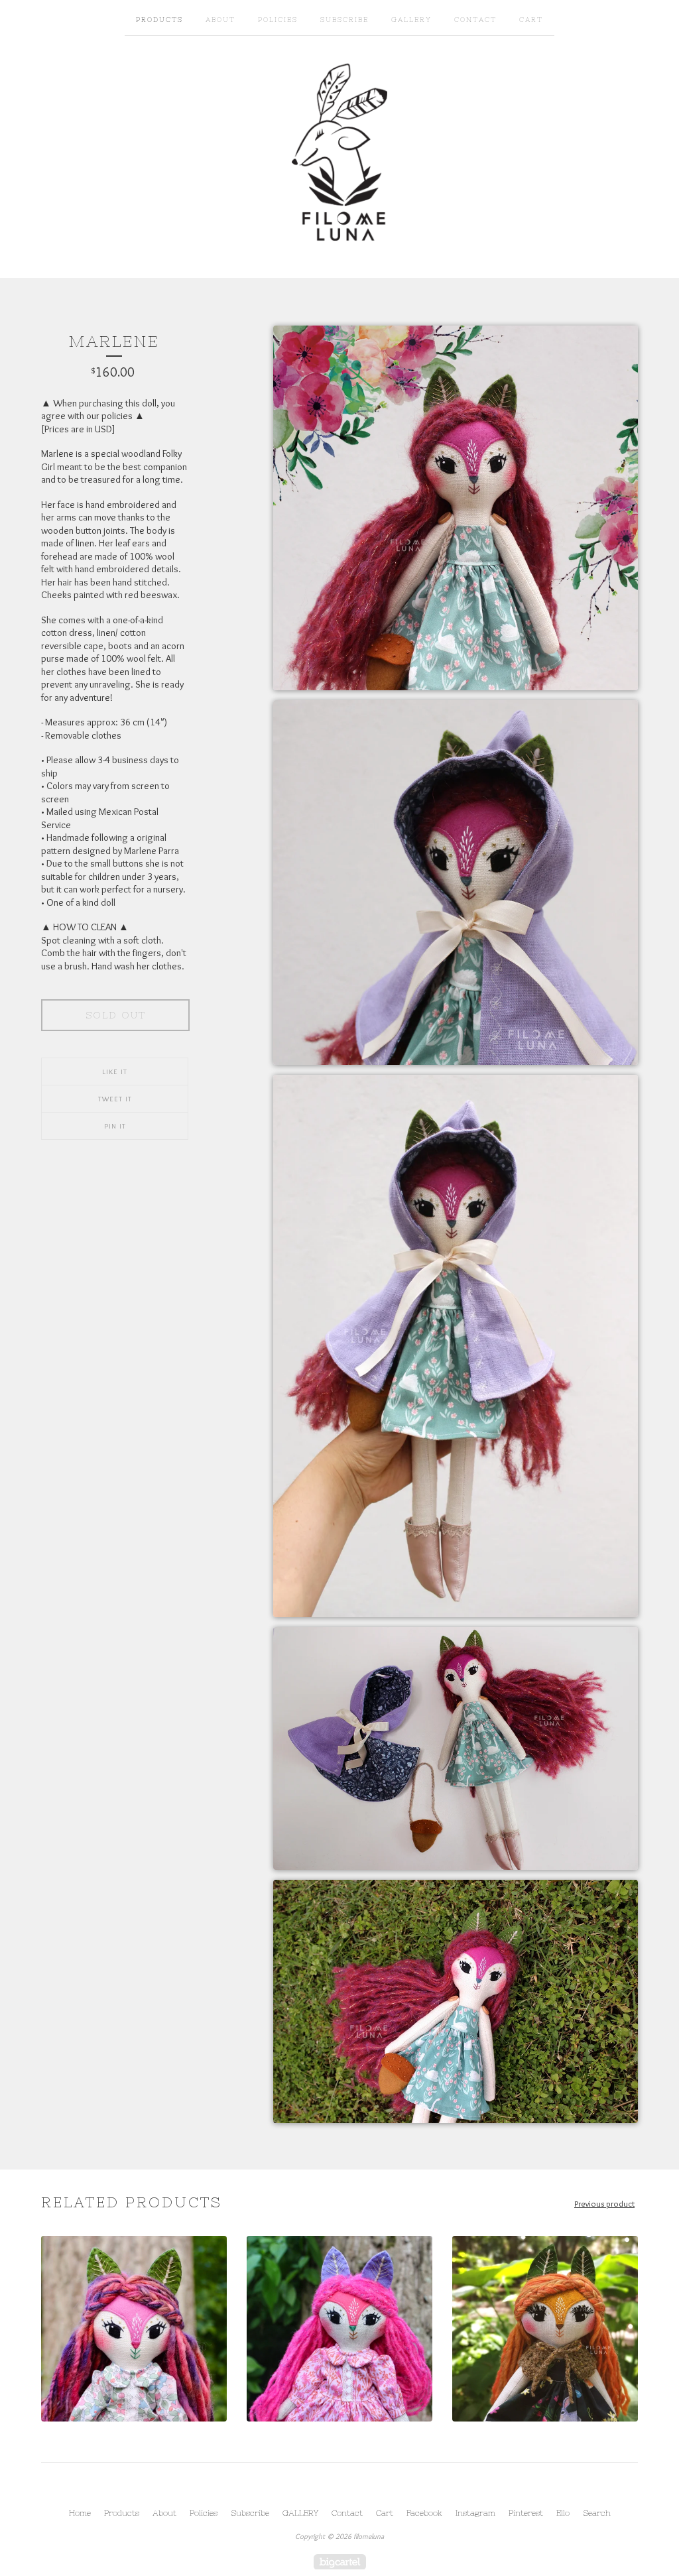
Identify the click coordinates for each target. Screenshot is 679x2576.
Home (80, 2513)
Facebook (424, 2513)
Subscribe (344, 20)
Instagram (475, 2513)
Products (159, 20)
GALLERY (411, 20)
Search (597, 2513)
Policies (278, 20)
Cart (531, 20)
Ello (563, 2513)
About (220, 20)
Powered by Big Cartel (340, 2562)
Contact (475, 20)
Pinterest (526, 2513)
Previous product (604, 2203)
